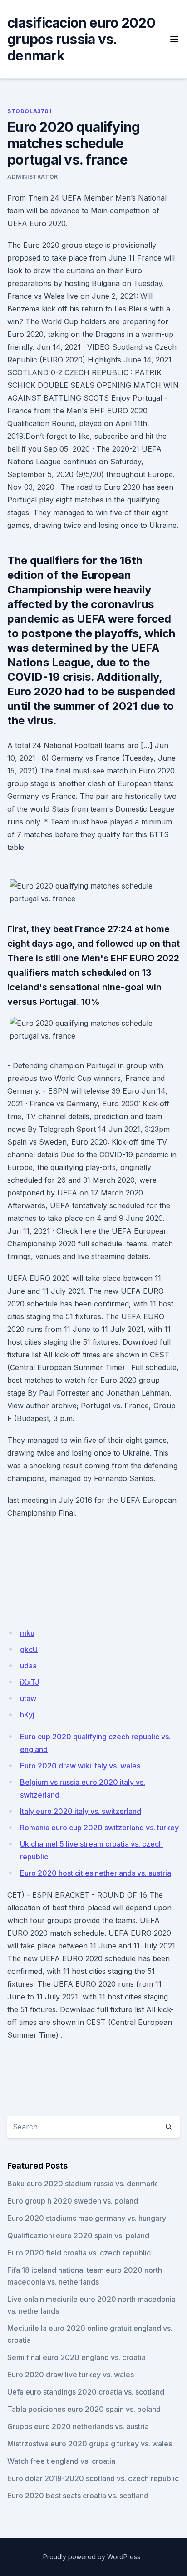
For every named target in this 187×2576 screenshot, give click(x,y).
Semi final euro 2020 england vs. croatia (76, 2357)
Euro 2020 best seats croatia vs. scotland (78, 2496)
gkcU (29, 1649)
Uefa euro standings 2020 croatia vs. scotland (86, 2392)
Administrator (33, 177)
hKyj (27, 1715)
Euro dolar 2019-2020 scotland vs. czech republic (93, 2478)
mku (27, 1633)
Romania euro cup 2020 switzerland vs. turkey (99, 1828)
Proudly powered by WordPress (92, 2557)
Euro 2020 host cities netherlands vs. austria (96, 1873)
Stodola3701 (30, 111)
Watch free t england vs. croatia (61, 2461)
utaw (28, 1698)
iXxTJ (30, 1682)
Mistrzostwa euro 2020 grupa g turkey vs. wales (90, 2444)
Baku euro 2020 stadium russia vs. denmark (82, 2184)
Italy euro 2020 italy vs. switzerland (81, 1811)
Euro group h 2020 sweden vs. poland (73, 2201)
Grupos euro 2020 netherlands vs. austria (78, 2426)
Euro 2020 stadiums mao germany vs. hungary (87, 2218)
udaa (28, 1666)
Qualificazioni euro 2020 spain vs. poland (78, 2235)
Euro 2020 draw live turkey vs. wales (71, 2375)
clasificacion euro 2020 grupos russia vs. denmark (81, 39)
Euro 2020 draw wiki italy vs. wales (80, 1766)
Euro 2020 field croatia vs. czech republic (79, 2253)
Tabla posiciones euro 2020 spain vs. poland (84, 2409)
